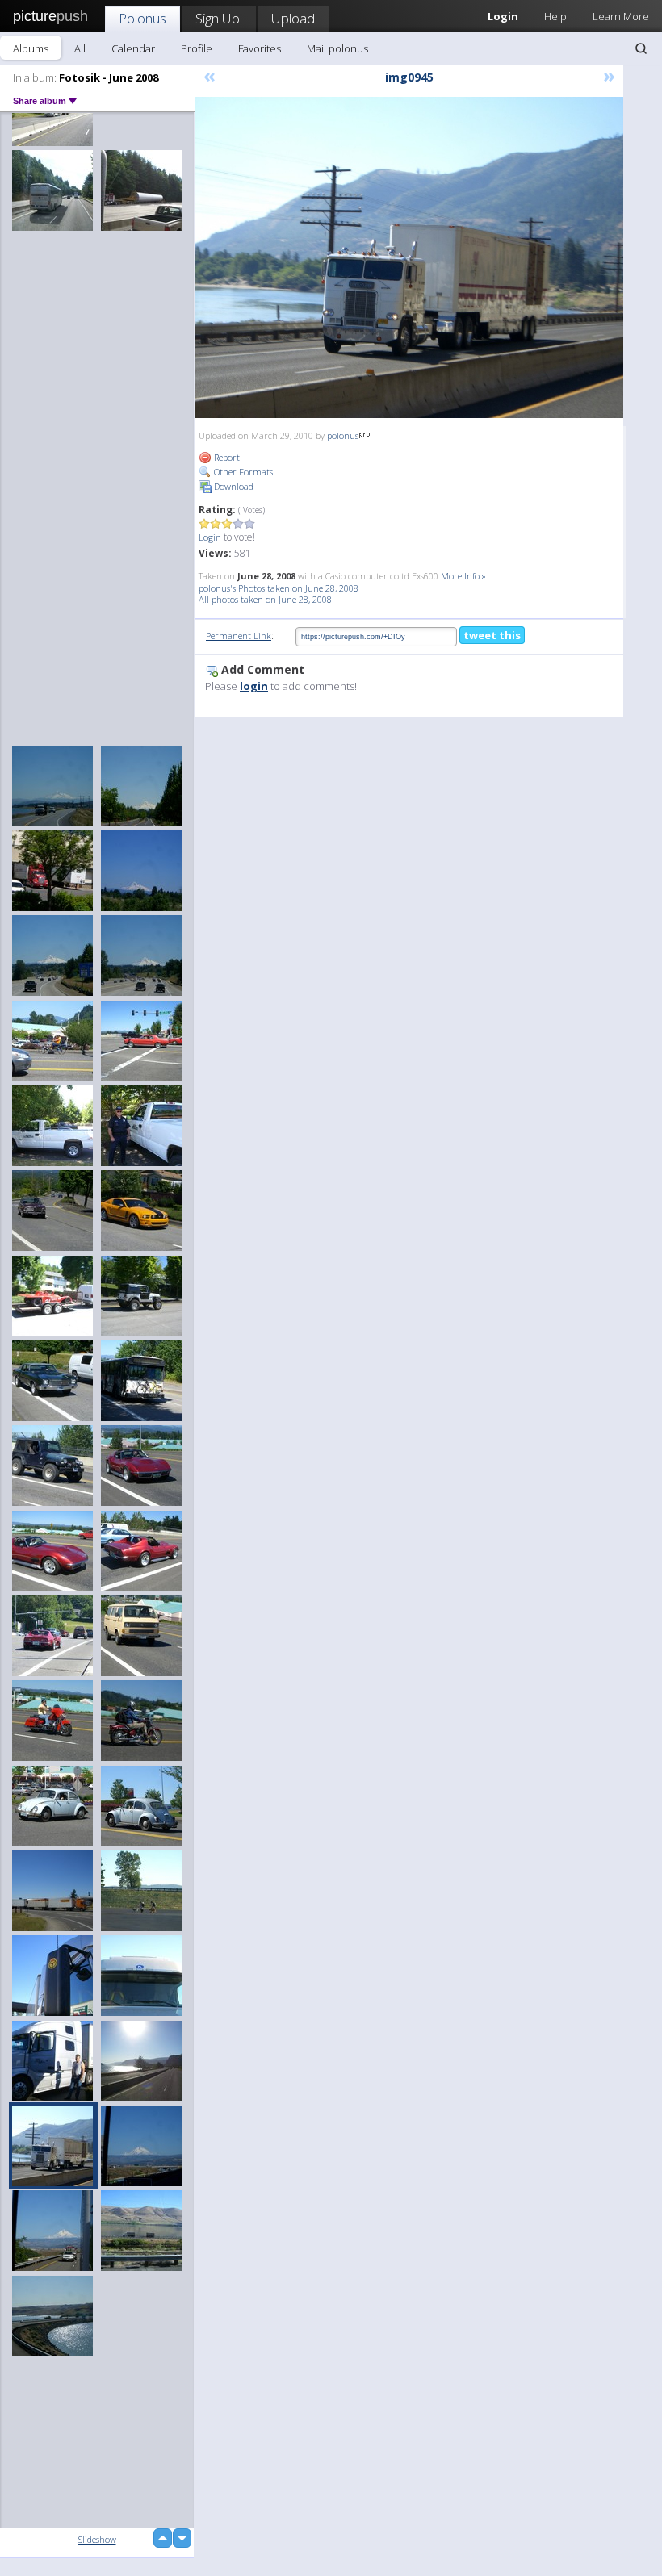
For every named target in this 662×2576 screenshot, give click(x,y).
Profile (197, 48)
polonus (343, 435)
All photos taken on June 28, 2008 (265, 599)
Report (226, 457)
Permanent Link (239, 636)
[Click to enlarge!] (409, 257)
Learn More (621, 16)
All (80, 48)
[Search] (641, 48)
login (254, 686)
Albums (31, 48)
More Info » (463, 576)
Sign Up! (219, 18)
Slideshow (97, 2539)
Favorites (260, 48)
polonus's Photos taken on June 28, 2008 (279, 588)
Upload (293, 18)
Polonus (142, 18)
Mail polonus (337, 48)
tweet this (492, 635)
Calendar (133, 48)
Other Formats (242, 472)
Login (210, 537)
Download (233, 486)
